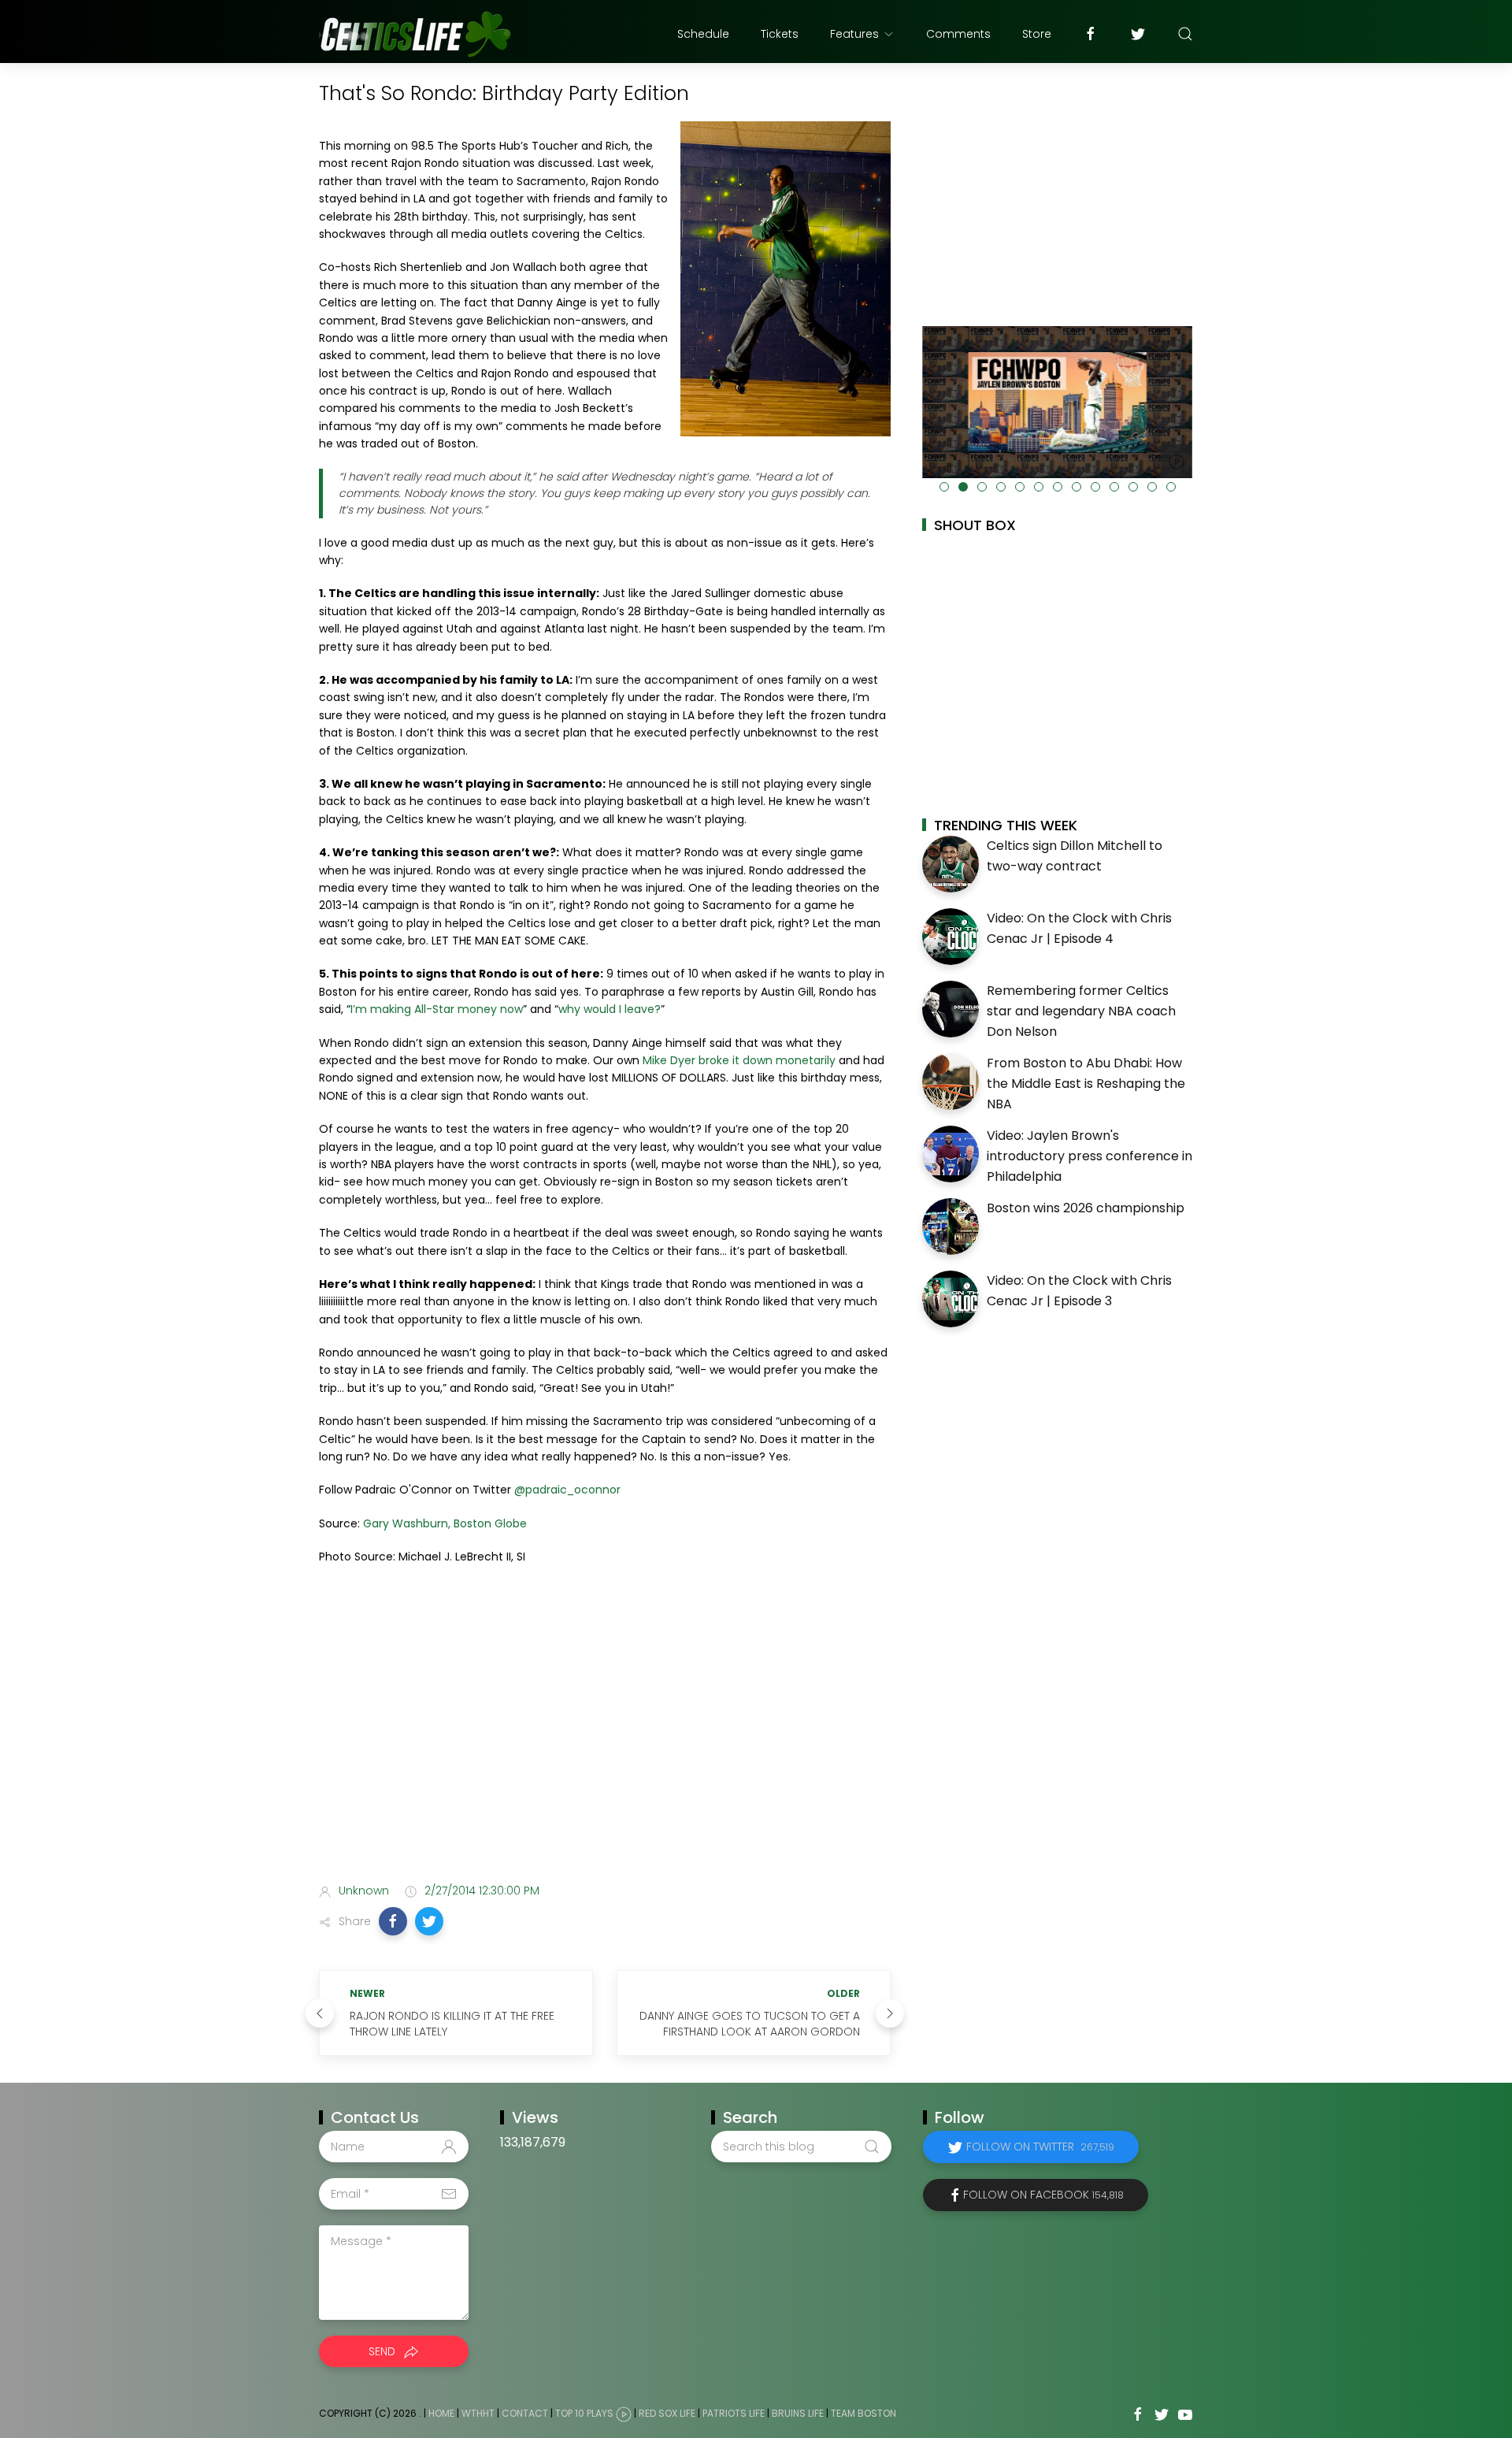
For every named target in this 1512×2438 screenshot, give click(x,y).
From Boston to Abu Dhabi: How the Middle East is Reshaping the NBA (1086, 1083)
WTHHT (478, 2413)
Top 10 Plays (584, 2413)
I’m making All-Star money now (437, 1009)
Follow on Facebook (1043, 2195)
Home (441, 2413)
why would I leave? (610, 1009)
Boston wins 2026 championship (1086, 1208)
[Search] (1185, 34)
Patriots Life (734, 2413)
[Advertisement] (605, 1747)
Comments (958, 34)
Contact (525, 2413)
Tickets (780, 34)
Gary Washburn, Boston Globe (445, 1523)
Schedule (703, 34)
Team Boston (863, 2413)
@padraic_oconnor (567, 1490)
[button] (393, 1921)
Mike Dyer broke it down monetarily (739, 1060)
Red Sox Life (667, 2413)
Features (854, 34)
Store (1037, 34)
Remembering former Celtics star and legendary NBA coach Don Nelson (1081, 1011)
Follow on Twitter (1040, 2147)
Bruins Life (798, 2413)
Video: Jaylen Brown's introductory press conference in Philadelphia (1090, 1156)
